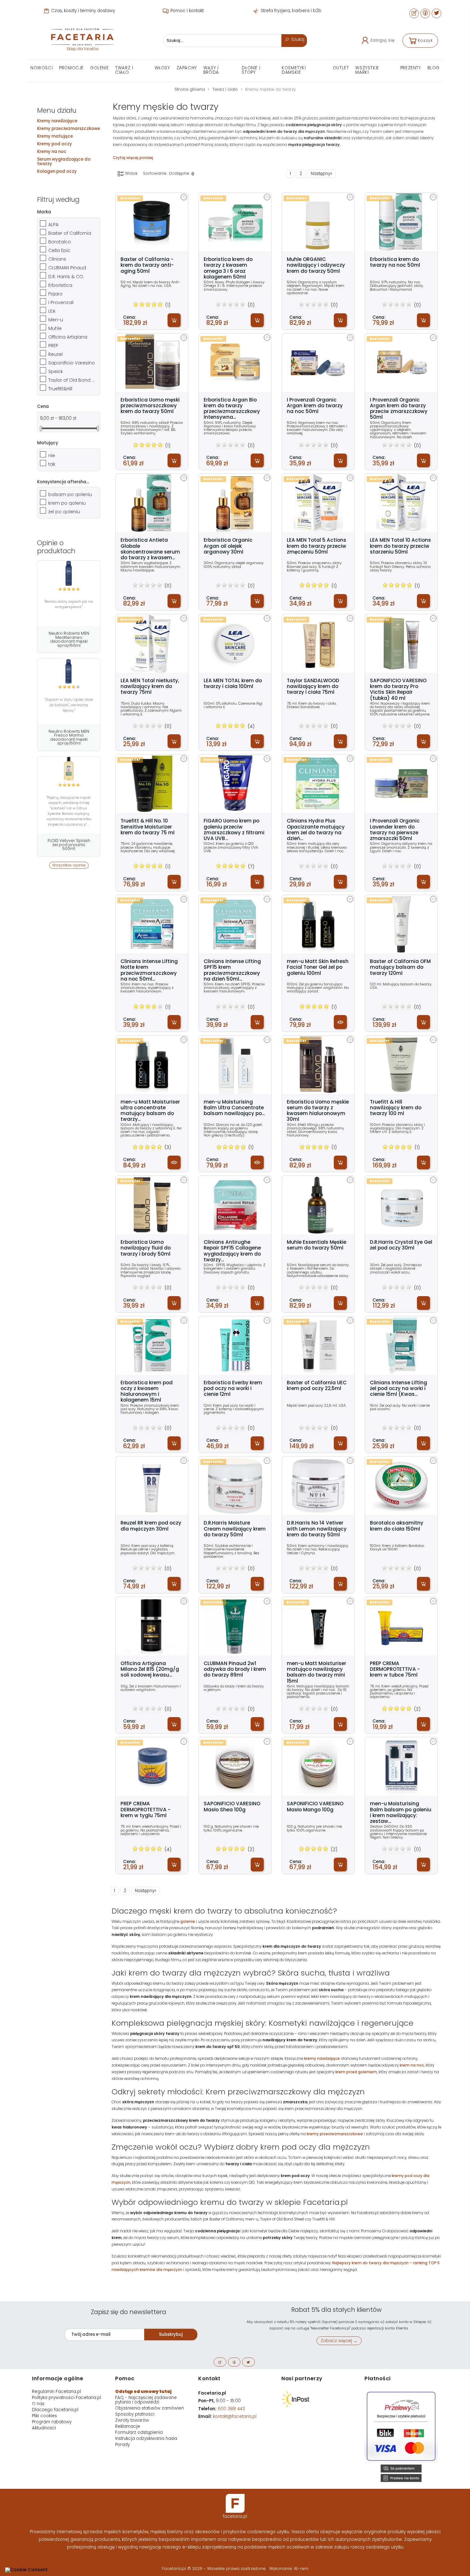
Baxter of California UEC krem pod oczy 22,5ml (317, 1386)
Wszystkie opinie (69, 865)
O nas (38, 2404)
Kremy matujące (55, 136)
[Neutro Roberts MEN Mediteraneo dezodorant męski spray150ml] (69, 573)
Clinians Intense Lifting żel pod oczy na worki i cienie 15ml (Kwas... (399, 1389)
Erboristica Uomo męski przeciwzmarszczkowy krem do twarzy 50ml (150, 406)
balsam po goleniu (70, 494)
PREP (53, 346)
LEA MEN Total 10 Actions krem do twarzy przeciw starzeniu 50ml (400, 546)
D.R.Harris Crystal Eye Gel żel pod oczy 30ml (401, 1245)
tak (52, 464)
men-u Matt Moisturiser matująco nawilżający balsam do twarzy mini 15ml (317, 1672)
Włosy (162, 68)
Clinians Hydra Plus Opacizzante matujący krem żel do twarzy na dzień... (316, 830)
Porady (122, 2445)
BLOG (434, 68)
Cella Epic (59, 250)
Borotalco (60, 242)
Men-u (56, 320)
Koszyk (425, 40)
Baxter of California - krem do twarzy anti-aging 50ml (147, 265)
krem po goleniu (67, 503)
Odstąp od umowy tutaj (143, 2392)
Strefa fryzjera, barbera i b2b (290, 11)
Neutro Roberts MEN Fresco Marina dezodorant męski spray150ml (69, 737)
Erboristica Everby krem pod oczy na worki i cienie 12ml (233, 1389)
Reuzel (55, 354)
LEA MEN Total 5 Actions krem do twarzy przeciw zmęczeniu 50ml (317, 546)
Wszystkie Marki (367, 70)
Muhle (55, 328)
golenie (188, 1922)
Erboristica (60, 285)
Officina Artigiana (68, 337)
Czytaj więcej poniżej (133, 158)
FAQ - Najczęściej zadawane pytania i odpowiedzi (146, 2400)
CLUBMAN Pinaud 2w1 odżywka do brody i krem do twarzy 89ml (235, 1669)
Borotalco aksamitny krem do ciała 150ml (397, 1526)
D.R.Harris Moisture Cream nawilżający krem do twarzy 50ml (235, 1529)
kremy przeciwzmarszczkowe (335, 2134)
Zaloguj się (382, 40)
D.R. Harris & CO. (66, 277)
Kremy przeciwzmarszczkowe (69, 129)
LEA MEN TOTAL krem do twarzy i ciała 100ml (233, 684)
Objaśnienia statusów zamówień (149, 2408)
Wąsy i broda (211, 70)
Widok (131, 173)
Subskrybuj (171, 2334)
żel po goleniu (64, 512)
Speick (56, 371)
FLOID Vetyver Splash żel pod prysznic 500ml (69, 845)
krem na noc (412, 2065)
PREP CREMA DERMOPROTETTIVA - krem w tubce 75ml (395, 1669)
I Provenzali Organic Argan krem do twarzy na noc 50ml (315, 406)
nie (52, 455)
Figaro (55, 294)
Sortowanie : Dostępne (167, 173)
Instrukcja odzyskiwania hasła (146, 2438)
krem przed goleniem (356, 2072)
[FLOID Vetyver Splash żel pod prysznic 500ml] (69, 769)
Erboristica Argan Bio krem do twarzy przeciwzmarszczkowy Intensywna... (232, 409)
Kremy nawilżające (57, 121)
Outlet (341, 68)
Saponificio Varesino (72, 363)
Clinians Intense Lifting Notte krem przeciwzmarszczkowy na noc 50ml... (149, 970)
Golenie (99, 68)
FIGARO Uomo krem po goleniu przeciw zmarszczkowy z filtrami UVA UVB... (234, 830)
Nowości (42, 68)
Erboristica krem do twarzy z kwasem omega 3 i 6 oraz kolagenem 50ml (228, 268)
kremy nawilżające (322, 2059)
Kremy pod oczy (55, 144)
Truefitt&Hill (60, 389)
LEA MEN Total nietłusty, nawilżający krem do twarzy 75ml (150, 687)
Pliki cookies (44, 2416)
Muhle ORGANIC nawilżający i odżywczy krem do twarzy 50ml (316, 265)
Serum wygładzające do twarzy (64, 161)
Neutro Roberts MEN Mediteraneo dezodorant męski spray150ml (69, 639)
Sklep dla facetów (82, 49)
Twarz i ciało (124, 70)
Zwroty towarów (132, 2420)
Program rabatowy (52, 2422)
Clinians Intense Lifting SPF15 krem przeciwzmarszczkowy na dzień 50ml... (232, 970)
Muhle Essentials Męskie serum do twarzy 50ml (317, 1245)
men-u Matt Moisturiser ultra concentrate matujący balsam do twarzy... (150, 1111)
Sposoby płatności (135, 2414)
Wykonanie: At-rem (289, 2568)
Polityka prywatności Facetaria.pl (67, 2398)
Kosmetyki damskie (294, 70)
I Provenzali (61, 302)
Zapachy (187, 68)
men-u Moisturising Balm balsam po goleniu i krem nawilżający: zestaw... (401, 1812)
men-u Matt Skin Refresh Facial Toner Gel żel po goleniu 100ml (318, 967)
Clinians (57, 259)
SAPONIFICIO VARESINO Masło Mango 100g (315, 1807)
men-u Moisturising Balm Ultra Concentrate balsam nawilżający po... (234, 1108)
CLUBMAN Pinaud (67, 268)
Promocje (71, 68)
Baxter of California (70, 233)
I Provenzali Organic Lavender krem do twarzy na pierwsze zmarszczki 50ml (395, 830)
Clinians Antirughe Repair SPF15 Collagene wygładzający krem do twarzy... (232, 1251)
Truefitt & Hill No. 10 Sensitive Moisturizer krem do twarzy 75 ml (148, 827)
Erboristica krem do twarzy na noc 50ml (395, 262)
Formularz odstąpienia (139, 2432)
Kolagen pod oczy (57, 171)
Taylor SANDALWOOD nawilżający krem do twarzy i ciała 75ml (313, 687)
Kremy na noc (52, 152)
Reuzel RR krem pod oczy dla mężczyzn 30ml (151, 1526)
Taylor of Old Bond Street (72, 380)
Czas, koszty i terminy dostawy (82, 11)
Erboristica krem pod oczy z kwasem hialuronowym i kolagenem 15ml (147, 1391)
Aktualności (44, 2428)
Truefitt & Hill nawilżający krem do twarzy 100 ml (396, 1108)
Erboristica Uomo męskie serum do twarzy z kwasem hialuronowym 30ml (318, 1111)
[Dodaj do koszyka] (174, 320)
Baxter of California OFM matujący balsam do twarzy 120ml (400, 967)
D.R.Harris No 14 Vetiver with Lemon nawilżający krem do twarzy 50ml (317, 1529)
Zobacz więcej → (339, 2341)
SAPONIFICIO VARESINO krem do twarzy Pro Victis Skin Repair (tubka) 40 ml (398, 689)
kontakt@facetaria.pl (235, 2416)
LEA (52, 311)
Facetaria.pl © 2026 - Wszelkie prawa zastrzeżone (214, 2568)
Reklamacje (128, 2426)
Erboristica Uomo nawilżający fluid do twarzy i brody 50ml (146, 1248)
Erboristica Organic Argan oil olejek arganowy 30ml (228, 546)
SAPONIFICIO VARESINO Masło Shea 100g (232, 1807)
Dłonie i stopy (251, 70)
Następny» (321, 174)
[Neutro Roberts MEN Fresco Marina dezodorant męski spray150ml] (69, 671)
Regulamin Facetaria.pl (56, 2392)
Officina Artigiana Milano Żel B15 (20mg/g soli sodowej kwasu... (150, 1669)
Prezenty (411, 68)
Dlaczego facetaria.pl (55, 2410)
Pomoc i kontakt (186, 11)
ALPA (53, 225)
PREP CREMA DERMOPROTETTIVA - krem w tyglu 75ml (145, 1810)
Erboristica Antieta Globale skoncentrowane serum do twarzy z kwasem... (150, 549)
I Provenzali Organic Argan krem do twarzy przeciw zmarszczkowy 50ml (399, 409)
